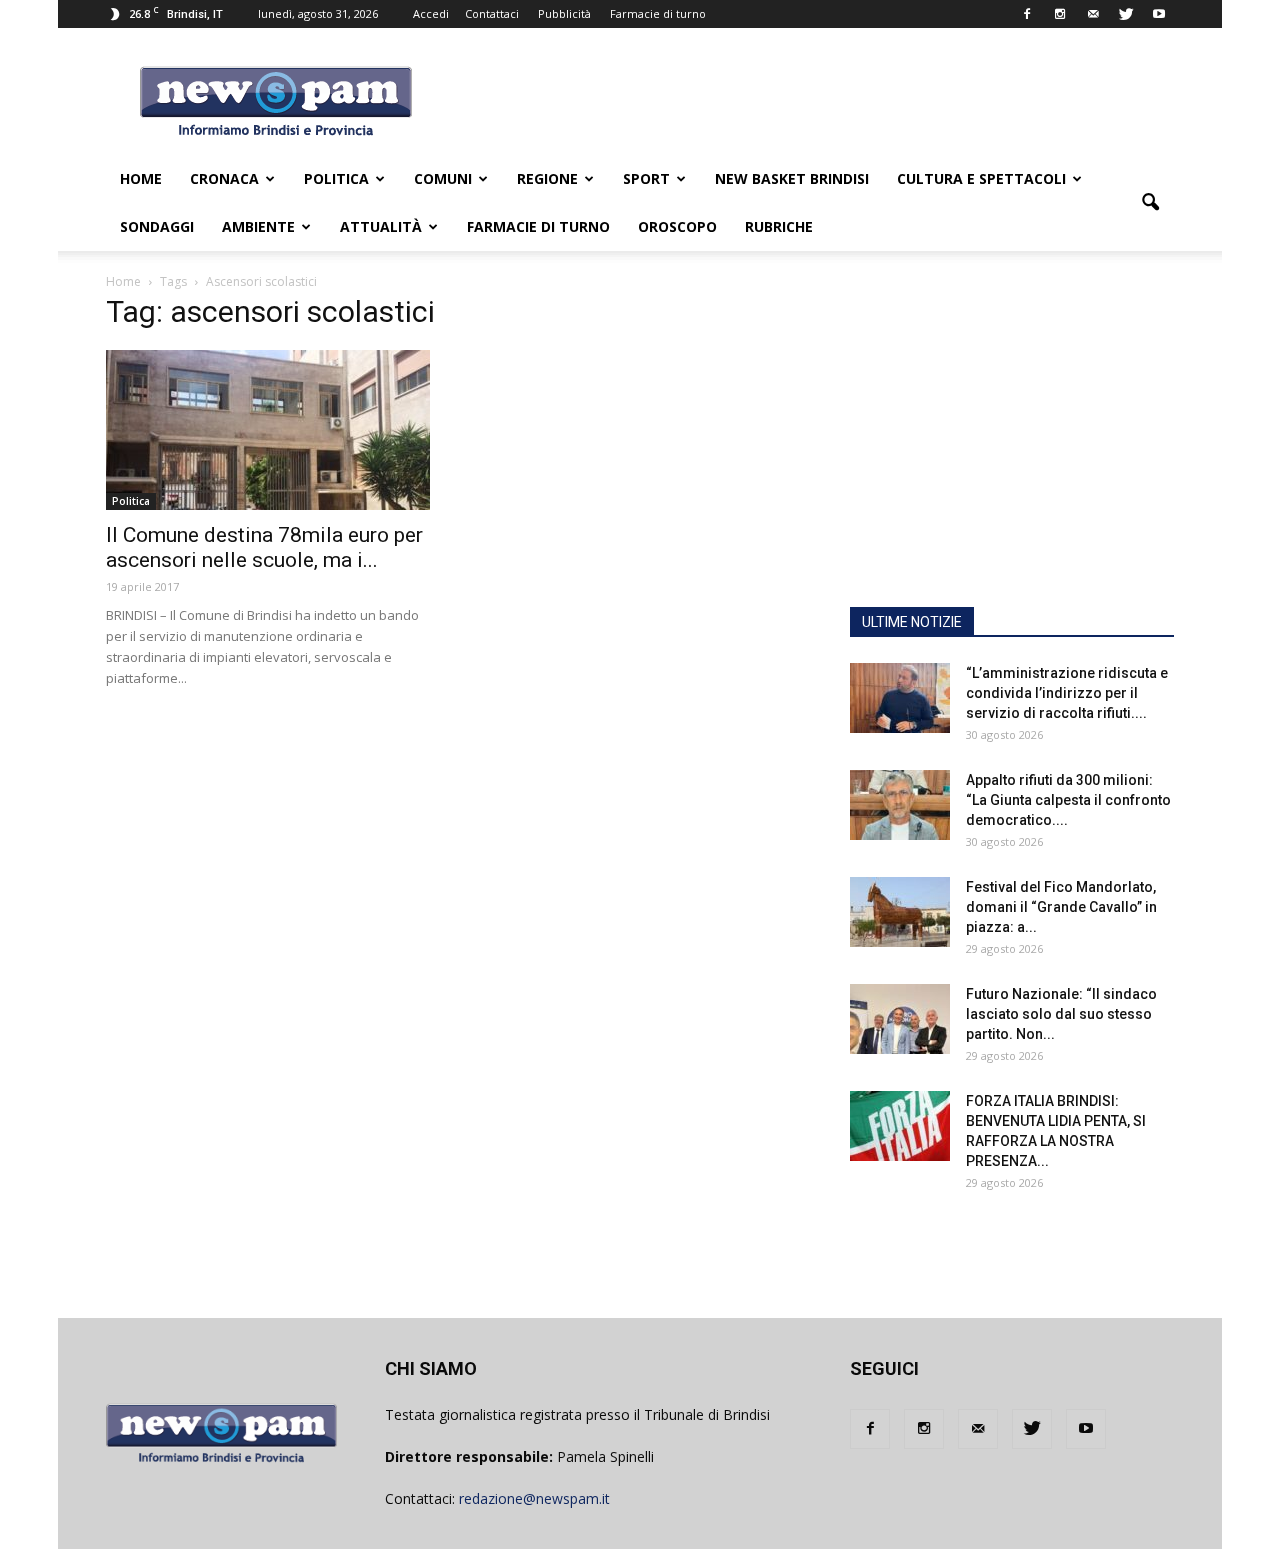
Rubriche (779, 226)
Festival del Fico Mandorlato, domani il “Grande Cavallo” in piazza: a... (1061, 907)
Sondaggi (157, 226)
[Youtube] (1159, 14)
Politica (336, 178)
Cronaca (224, 178)
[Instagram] (1060, 14)
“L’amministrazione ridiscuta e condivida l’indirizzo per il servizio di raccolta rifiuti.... (1067, 693)
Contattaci (492, 13)
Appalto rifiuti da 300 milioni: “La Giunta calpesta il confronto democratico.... (1068, 800)
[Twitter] (1126, 14)
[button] (1150, 203)
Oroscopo (677, 226)
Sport (646, 178)
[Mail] (1093, 14)
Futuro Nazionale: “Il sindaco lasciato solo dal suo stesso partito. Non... (1061, 1014)
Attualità (381, 226)
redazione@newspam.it (534, 1498)
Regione (547, 178)
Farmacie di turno (658, 13)
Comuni (443, 178)
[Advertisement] (1012, 465)
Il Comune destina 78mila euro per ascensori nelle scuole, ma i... (264, 547)
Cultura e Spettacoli (981, 178)
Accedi (431, 13)
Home (141, 178)
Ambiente (258, 226)
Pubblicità (564, 13)
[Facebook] (1027, 14)
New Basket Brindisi (792, 178)
